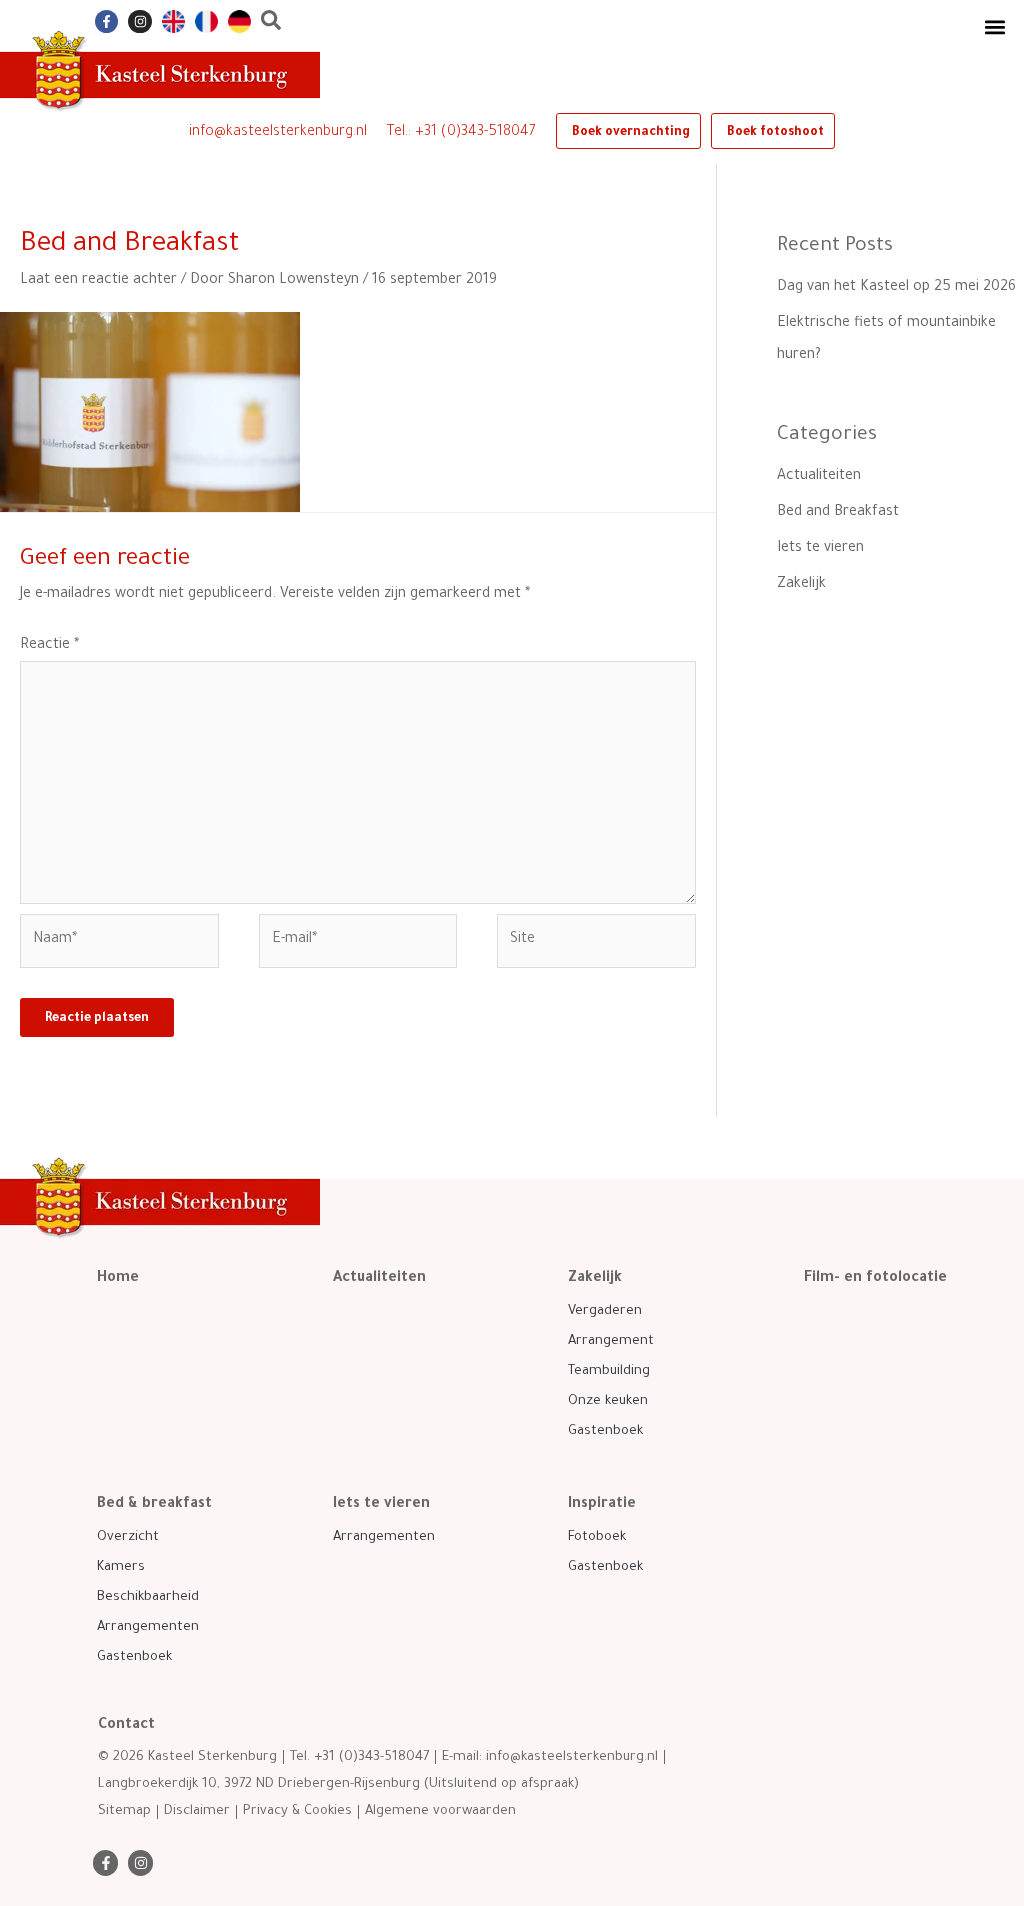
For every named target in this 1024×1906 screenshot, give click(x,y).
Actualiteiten (819, 477)
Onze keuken (608, 1401)
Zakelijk (801, 585)
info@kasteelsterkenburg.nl (278, 133)
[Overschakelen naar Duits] (239, 21)
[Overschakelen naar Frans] (206, 21)
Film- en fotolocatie (875, 1279)
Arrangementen (148, 1627)
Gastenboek (605, 1431)
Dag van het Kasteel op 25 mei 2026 (896, 288)
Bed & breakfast (154, 1505)
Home (118, 1279)
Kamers (121, 1567)
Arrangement (611, 1341)
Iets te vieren (820, 549)
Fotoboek (597, 1537)
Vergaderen (605, 1311)
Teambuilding (609, 1371)
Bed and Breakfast (838, 513)
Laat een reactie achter (98, 281)
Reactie (49, 646)
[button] (994, 26)
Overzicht (128, 1537)
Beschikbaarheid (148, 1597)
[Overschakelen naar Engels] (173, 21)
